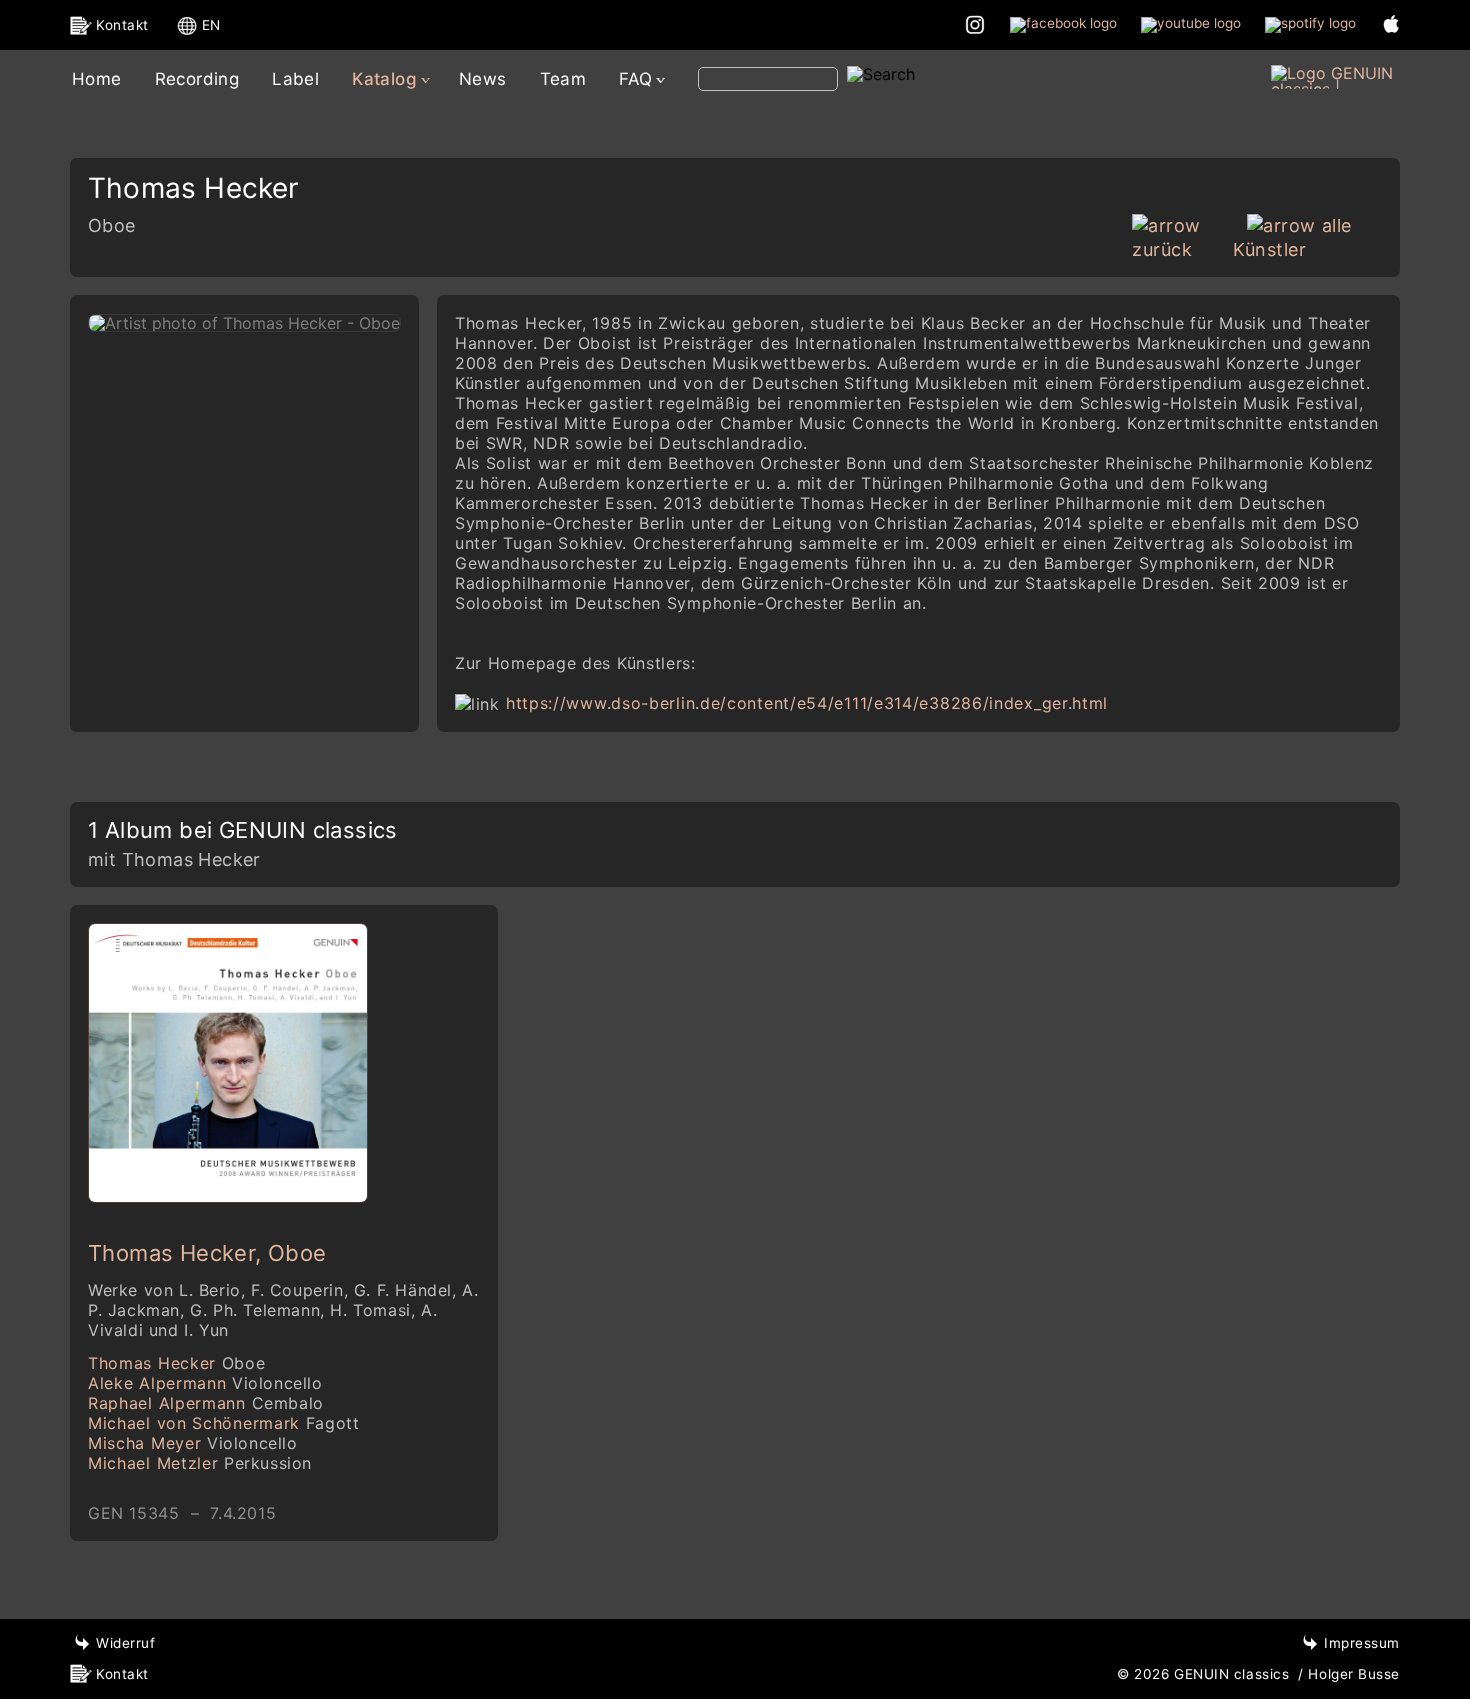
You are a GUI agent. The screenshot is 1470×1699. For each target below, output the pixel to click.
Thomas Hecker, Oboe (207, 1253)
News (483, 79)
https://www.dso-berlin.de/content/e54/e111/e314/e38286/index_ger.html (807, 703)
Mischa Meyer (193, 1443)
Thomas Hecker (176, 1363)
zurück (1162, 249)
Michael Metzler (200, 1463)
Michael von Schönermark (223, 1423)
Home (97, 79)
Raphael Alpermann (206, 1403)
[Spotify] (1310, 24)
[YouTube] (1191, 24)
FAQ (635, 79)
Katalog (384, 79)
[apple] (1391, 24)
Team (563, 79)
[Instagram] (975, 24)
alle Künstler (1292, 237)
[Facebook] (1063, 24)
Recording (197, 79)
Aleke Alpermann (205, 1383)
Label (295, 79)
